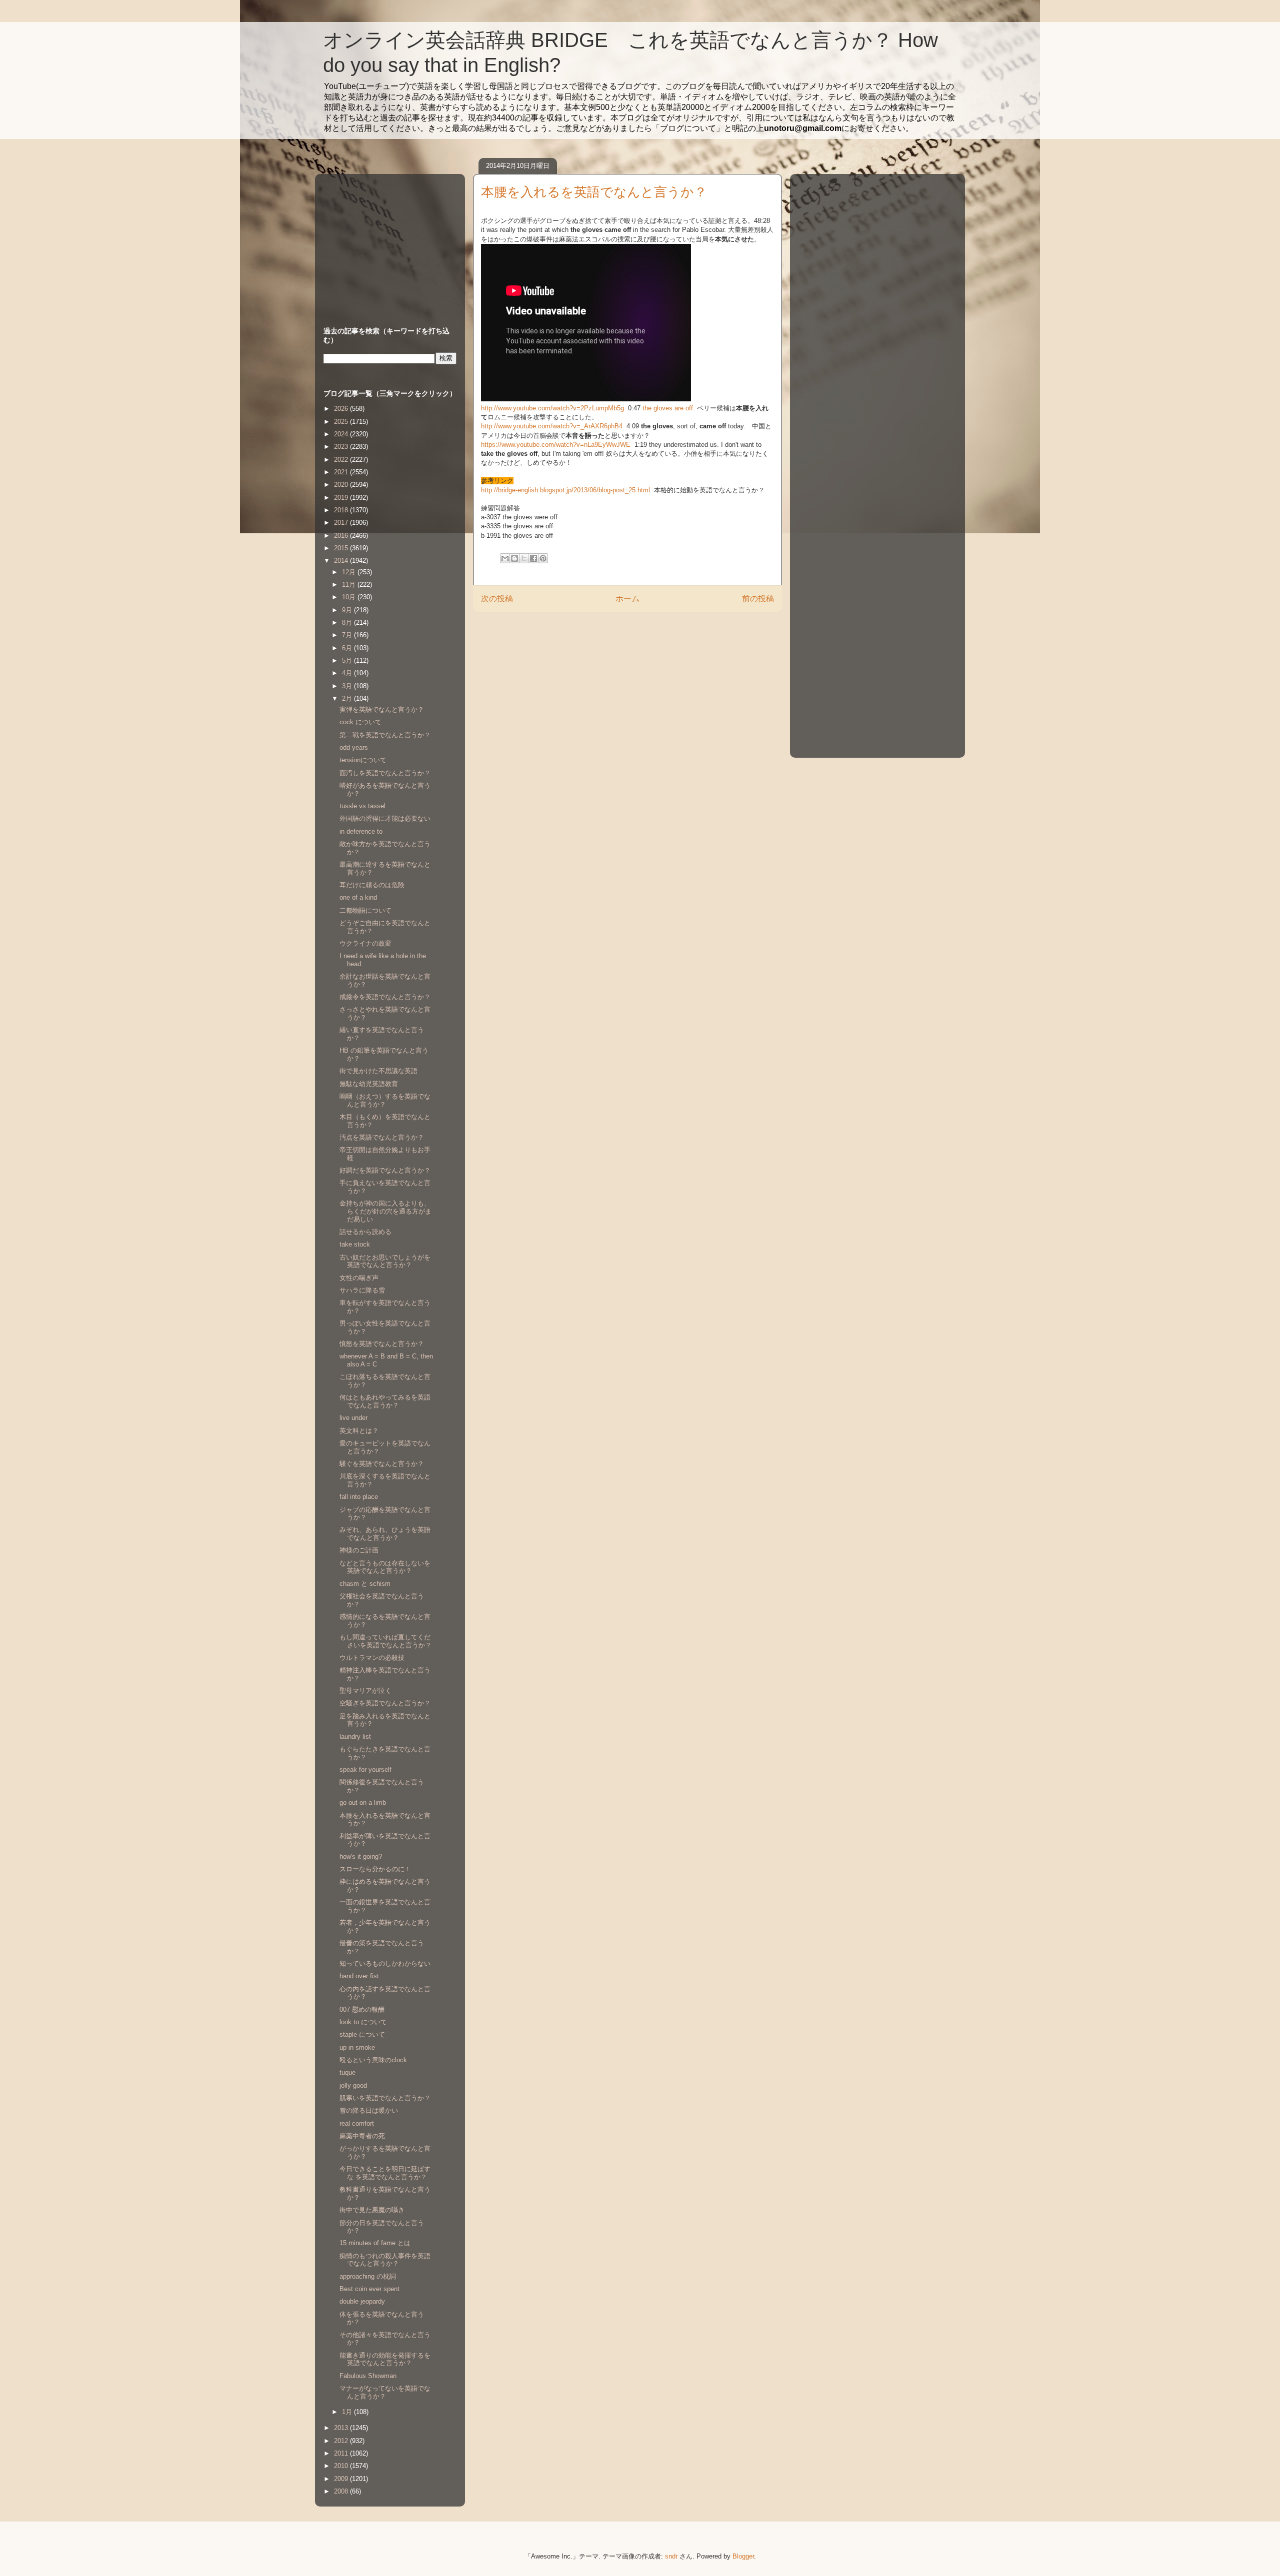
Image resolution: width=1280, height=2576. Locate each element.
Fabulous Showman (368, 2376)
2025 (342, 422)
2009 (342, 2479)
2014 (342, 561)
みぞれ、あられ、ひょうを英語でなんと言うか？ (385, 1534)
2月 (348, 698)
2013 (342, 2428)
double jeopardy (362, 2301)
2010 (342, 2466)
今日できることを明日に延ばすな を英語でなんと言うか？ (385, 2173)
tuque (347, 2072)
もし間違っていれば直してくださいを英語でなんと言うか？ (385, 1641)
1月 (348, 2412)
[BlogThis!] (514, 558)
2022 (342, 460)
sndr (671, 2556)
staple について (362, 2034)
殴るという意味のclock (373, 2060)
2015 (342, 548)
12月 (350, 572)
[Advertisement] (386, 240)
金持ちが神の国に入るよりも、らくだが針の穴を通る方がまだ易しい (385, 1211)
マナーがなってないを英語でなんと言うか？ (385, 2392)
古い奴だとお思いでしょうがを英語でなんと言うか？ (385, 1261)
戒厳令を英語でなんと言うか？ (385, 997)
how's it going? (361, 1857)
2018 (342, 510)
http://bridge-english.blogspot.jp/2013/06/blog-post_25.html (566, 490)
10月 (350, 597)
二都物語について (365, 910)
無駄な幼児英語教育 (369, 1084)
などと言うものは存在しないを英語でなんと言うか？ (385, 1567)
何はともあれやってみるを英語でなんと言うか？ (385, 1401)
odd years (354, 747)
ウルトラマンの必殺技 (372, 1658)
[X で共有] (524, 558)
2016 (342, 536)
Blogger (743, 2556)
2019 (342, 498)
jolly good (353, 2085)
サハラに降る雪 (362, 1290)
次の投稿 (497, 599)
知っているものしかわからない (385, 1963)
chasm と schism (365, 1584)
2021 (342, 472)
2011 (342, 2453)
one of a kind (358, 897)
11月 (350, 585)
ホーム (627, 599)
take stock (355, 1244)
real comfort (357, 2123)
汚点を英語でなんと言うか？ (382, 1137)
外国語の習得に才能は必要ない (385, 818)
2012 (342, 2441)
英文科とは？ (359, 1431)
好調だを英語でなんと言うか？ (385, 1170)
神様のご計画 (359, 1550)
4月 (348, 673)
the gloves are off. (669, 408)
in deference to (361, 831)
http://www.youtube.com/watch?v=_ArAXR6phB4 (553, 426)
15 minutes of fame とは (375, 2243)
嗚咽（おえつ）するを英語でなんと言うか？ (385, 1100)
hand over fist (359, 1976)
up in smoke (357, 2047)
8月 (348, 623)
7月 (348, 635)
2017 (342, 523)
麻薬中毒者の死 (362, 2136)
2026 (342, 409)
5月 (348, 660)
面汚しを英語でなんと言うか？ (385, 773)
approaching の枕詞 (368, 2276)
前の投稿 (758, 599)
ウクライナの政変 (365, 943)
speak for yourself (365, 1770)
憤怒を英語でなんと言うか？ (382, 1344)
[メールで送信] (505, 558)
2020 (342, 485)
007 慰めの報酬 (362, 2009)
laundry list (355, 1737)
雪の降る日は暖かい (369, 2110)
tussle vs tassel (362, 806)
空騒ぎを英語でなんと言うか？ (385, 1703)
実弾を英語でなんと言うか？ (382, 709)
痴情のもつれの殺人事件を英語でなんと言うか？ (385, 2260)
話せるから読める (365, 1232)
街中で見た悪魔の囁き (372, 2210)
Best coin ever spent (369, 2289)
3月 (348, 686)
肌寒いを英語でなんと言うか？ (385, 2098)
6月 (348, 648)
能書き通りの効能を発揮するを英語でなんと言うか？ (385, 2359)
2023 (342, 447)
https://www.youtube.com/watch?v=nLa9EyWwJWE (557, 445)
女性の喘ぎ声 (359, 1278)
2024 (342, 434)
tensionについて (363, 760)
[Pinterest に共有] (543, 558)
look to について (363, 2022)
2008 (342, 2491)
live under (353, 1418)
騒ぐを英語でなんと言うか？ (382, 1464)
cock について (360, 722)
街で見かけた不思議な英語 (378, 1071)
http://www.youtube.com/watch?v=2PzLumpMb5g (553, 408)
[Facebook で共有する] (533, 558)
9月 (348, 610)
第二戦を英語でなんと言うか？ (385, 735)
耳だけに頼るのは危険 (372, 885)
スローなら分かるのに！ (375, 1869)
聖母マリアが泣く (365, 1691)
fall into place (359, 1497)
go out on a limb (363, 1803)
